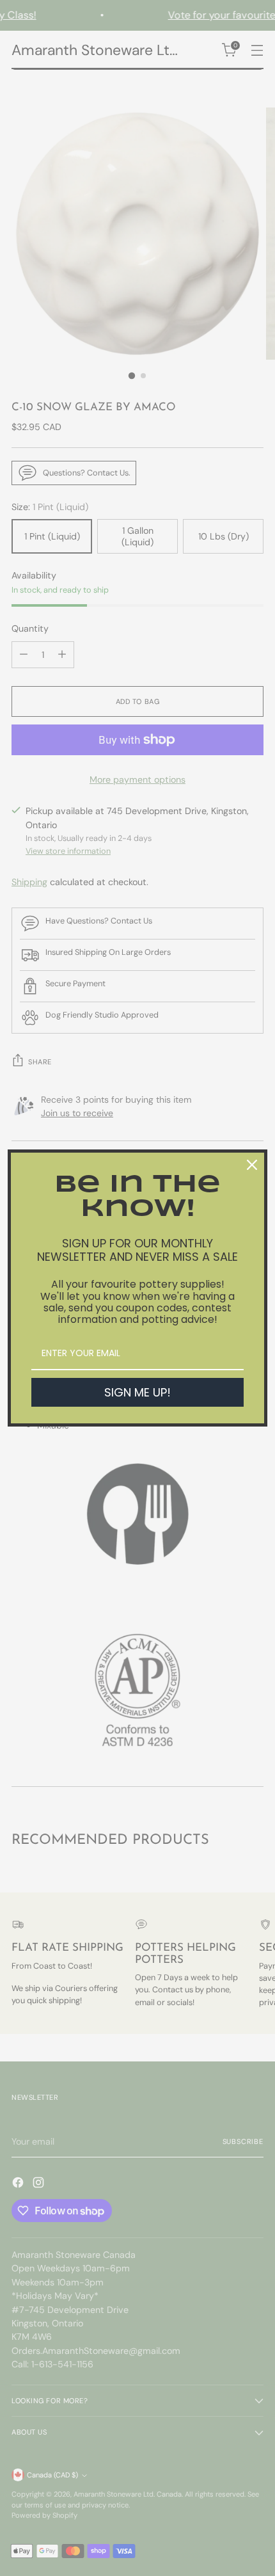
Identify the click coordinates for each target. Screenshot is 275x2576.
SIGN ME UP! (137, 1392)
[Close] (252, 1165)
